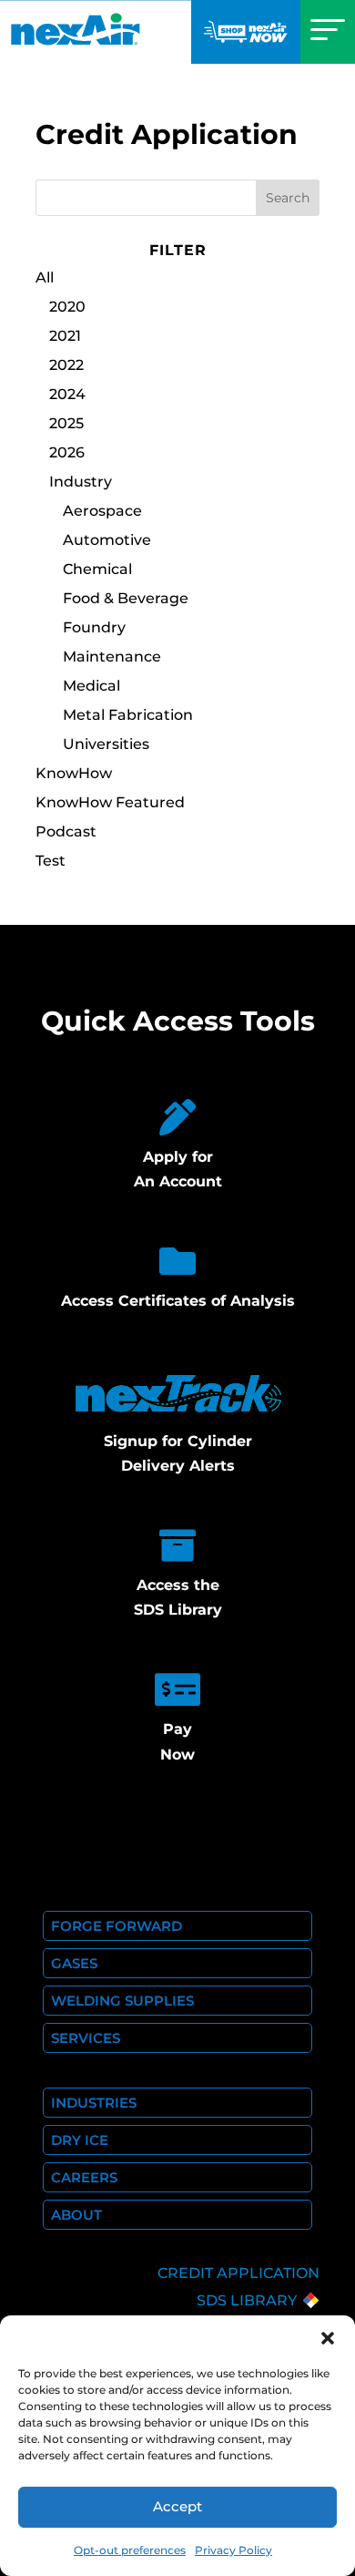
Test (51, 861)
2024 (67, 394)
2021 (65, 336)
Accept (177, 2506)
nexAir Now (246, 32)
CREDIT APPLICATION (238, 2273)
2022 (66, 365)
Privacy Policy (233, 2550)
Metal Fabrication (128, 715)
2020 (67, 307)
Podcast (66, 831)
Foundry (94, 627)
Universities (106, 744)
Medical (91, 686)
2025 (66, 423)
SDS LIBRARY (247, 2300)
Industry (81, 482)
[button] (328, 2338)
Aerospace (102, 511)
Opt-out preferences (130, 2550)
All (45, 277)
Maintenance (112, 657)
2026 (67, 452)
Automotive (107, 540)
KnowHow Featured (110, 802)
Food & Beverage (126, 598)
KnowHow (74, 773)
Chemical (97, 569)
